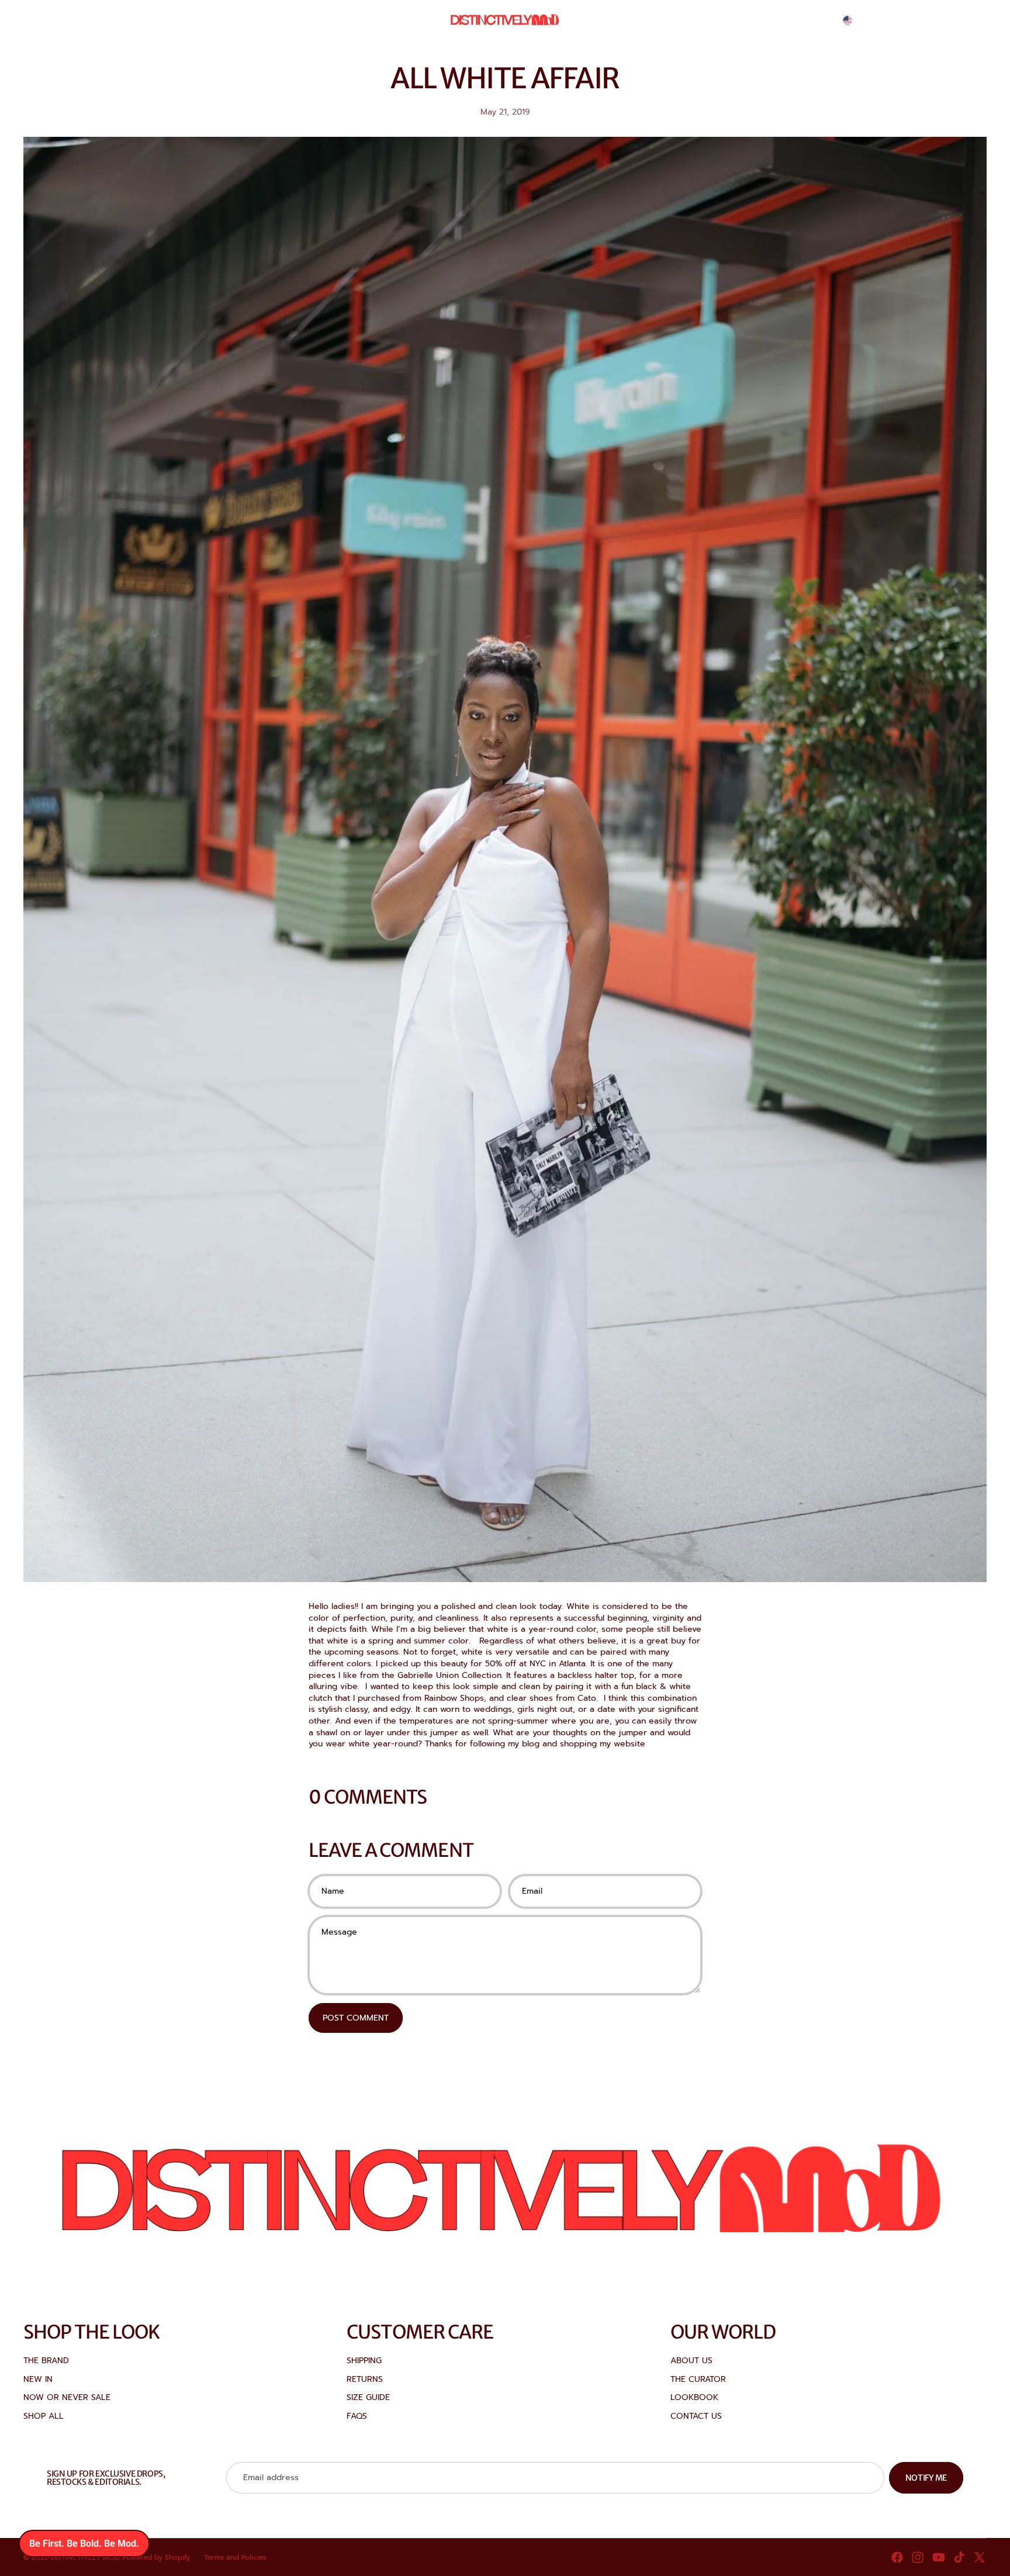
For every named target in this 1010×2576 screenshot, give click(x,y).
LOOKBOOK (694, 2397)
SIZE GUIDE (368, 2397)
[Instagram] (918, 2557)
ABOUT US (691, 2361)
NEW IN (38, 2379)
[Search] (923, 20)
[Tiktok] (959, 2557)
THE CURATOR (698, 2379)
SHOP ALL (44, 2416)
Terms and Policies (235, 2557)
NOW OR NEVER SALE (67, 2397)
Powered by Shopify (156, 2557)
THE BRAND (46, 2361)
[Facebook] (897, 2557)
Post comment (356, 2018)
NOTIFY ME (926, 2478)
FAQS (357, 2416)
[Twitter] (980, 2557)
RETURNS (365, 2379)
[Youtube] (939, 2557)
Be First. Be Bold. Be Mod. (84, 2544)
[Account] (948, 20)
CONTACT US (696, 2416)
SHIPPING (364, 2361)
